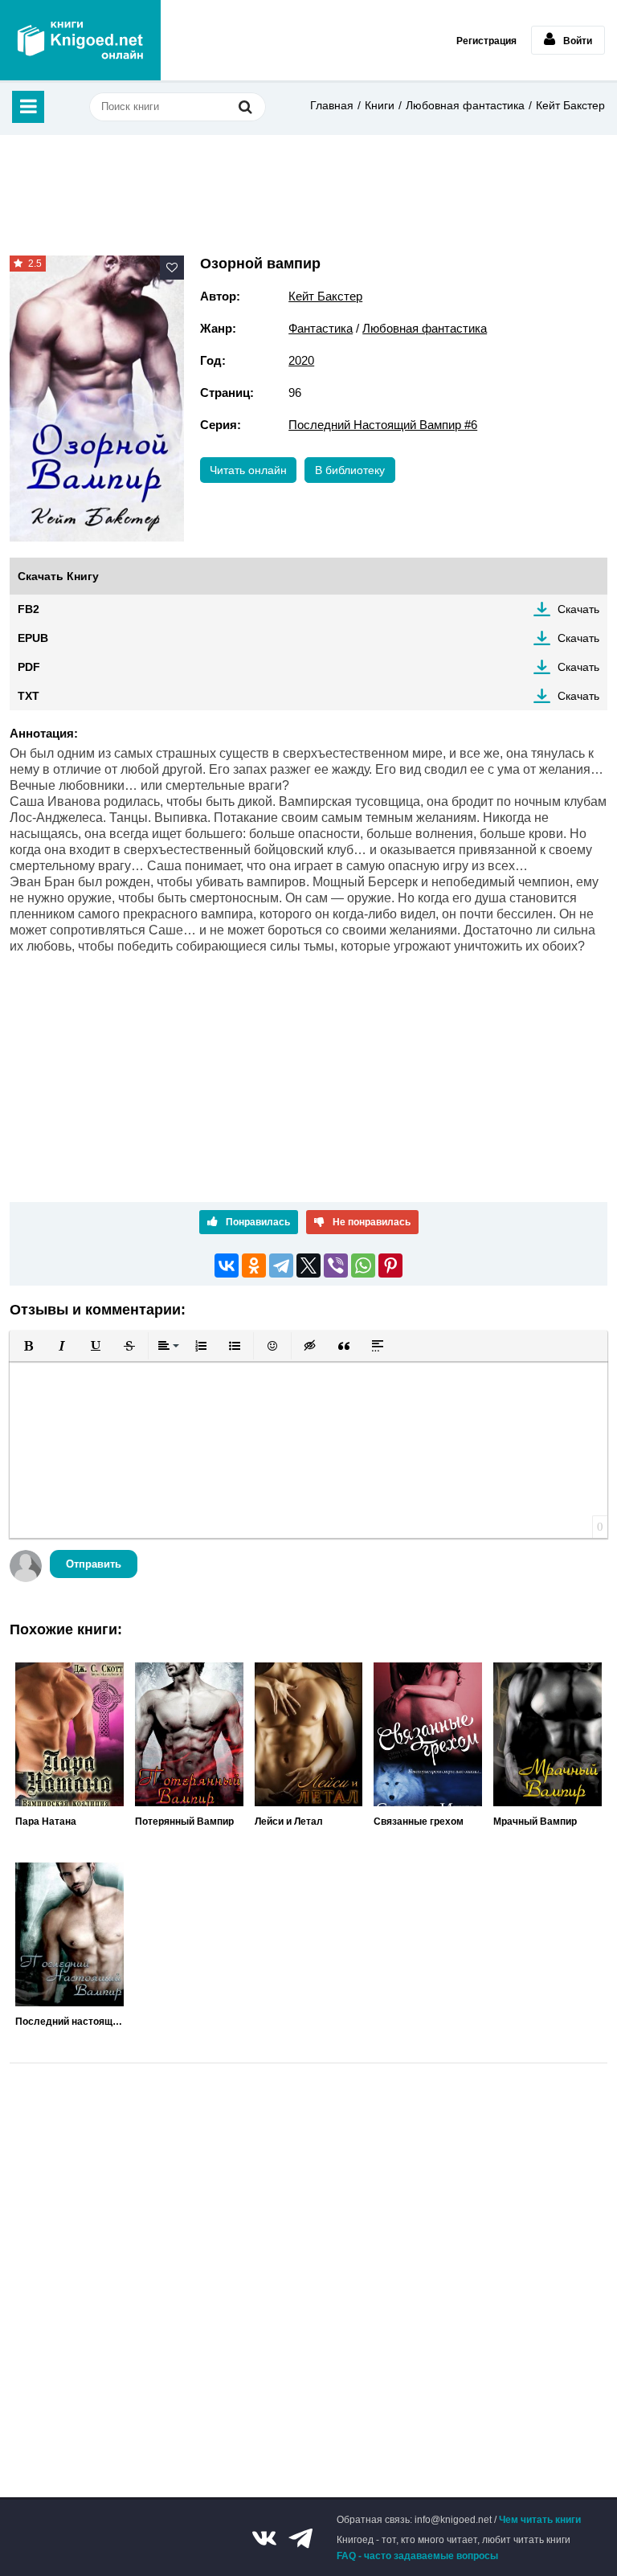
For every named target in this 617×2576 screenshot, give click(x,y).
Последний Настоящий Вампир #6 (383, 425)
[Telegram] (281, 1266)
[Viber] (336, 1266)
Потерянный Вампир (184, 1822)
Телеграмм (300, 2538)
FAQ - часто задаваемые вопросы (417, 2556)
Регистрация (486, 41)
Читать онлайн (248, 470)
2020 (301, 360)
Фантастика (321, 328)
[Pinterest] (390, 1266)
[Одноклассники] (254, 1266)
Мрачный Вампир (535, 1822)
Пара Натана (46, 1822)
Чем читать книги (540, 2520)
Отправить (94, 1564)
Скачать (578, 609)
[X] (308, 1266)
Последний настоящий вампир (69, 2022)
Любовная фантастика (465, 105)
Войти (578, 41)
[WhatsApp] (363, 1266)
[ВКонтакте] (227, 1266)
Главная (332, 105)
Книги (380, 105)
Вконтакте (264, 2538)
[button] (28, 1346)
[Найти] (246, 106)
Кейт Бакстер (570, 105)
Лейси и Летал (289, 1822)
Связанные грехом (419, 1822)
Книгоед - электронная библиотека (80, 40)
